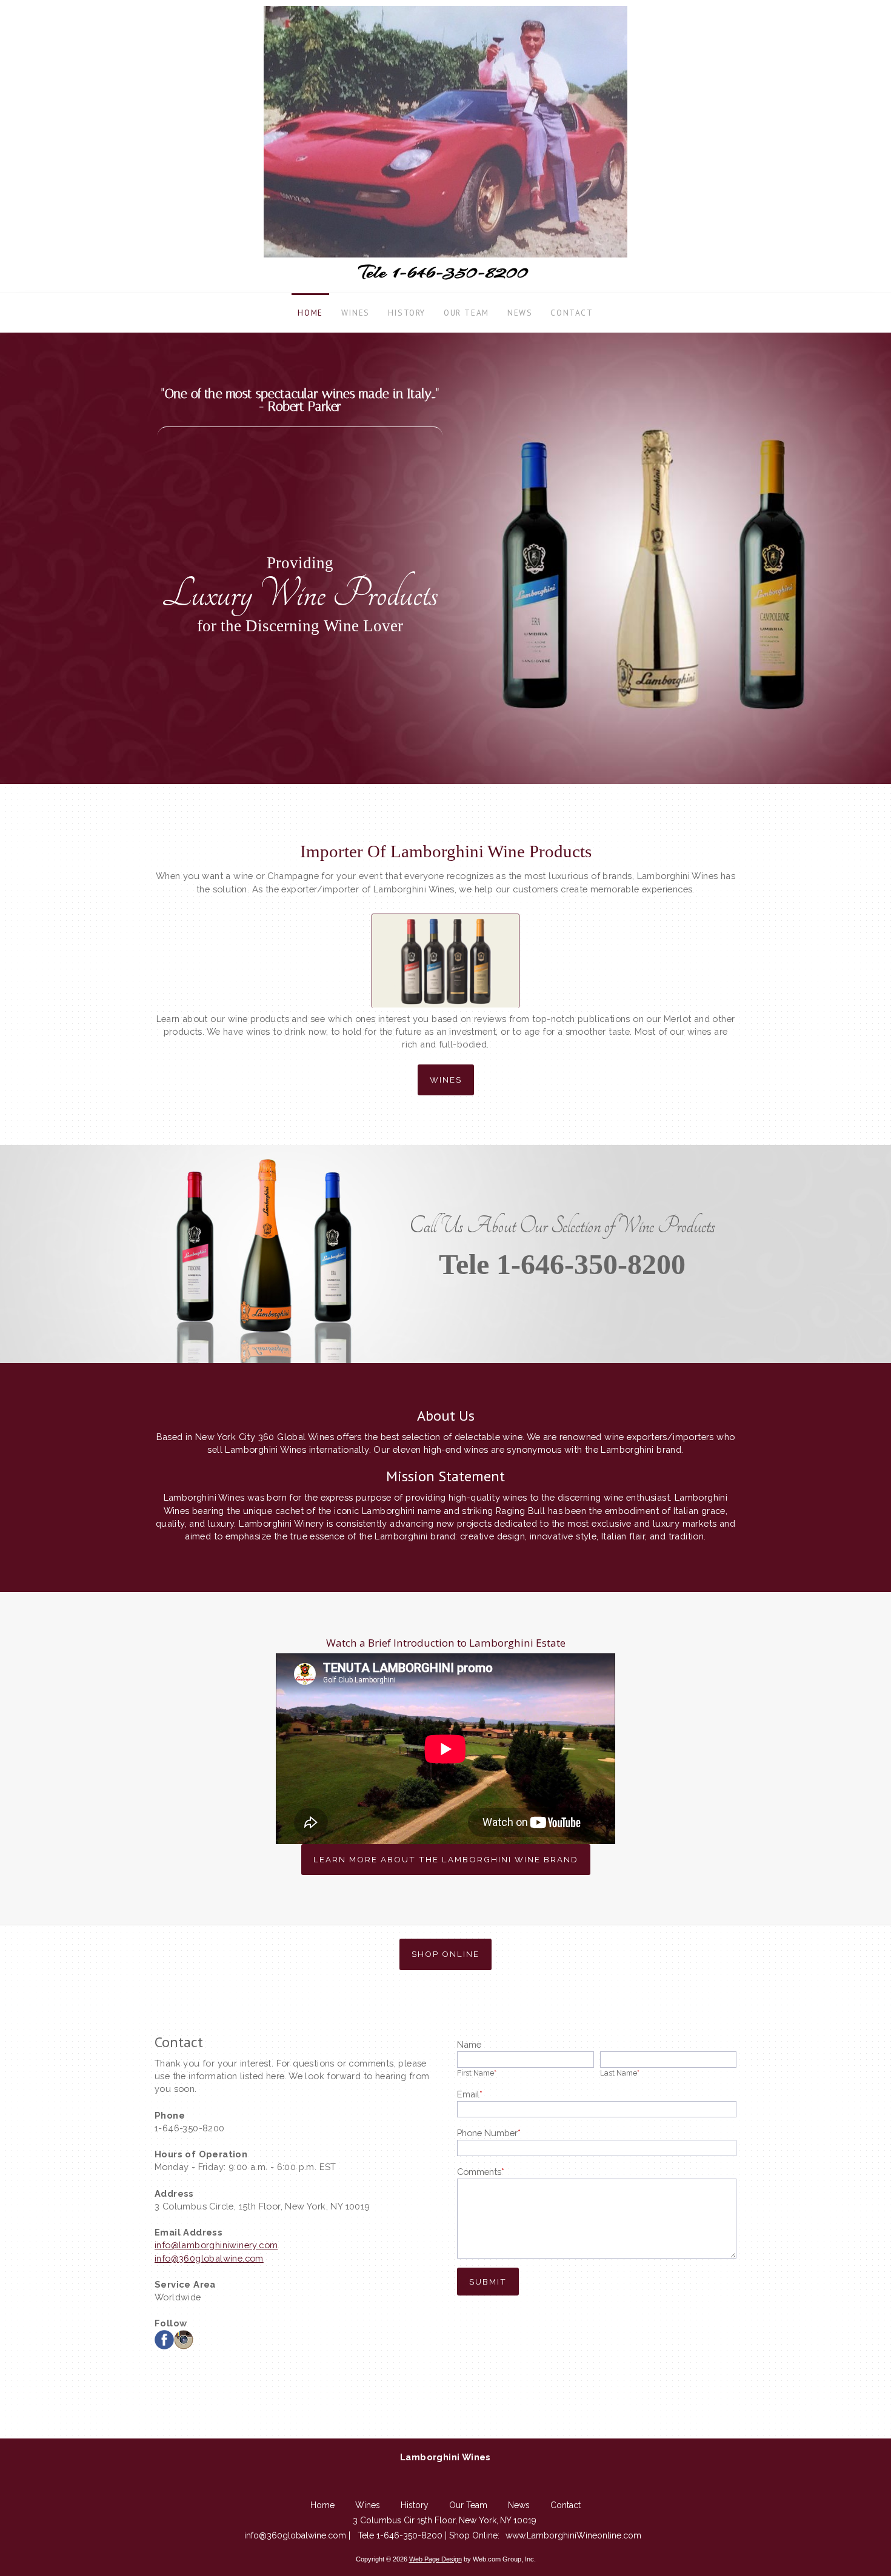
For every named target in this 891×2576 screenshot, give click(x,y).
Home (322, 2505)
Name (469, 2044)
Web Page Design (435, 2559)
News (519, 2505)
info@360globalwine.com (209, 2258)
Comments (481, 2172)
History (415, 2505)
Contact (566, 2505)
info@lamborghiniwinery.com (216, 2245)
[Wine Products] (446, 953)
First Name (477, 2073)
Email (470, 2094)
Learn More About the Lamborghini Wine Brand (446, 1859)
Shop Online (446, 1954)
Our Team (468, 2505)
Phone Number (489, 2133)
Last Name (620, 2073)
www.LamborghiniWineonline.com (573, 2535)
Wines (446, 1080)
